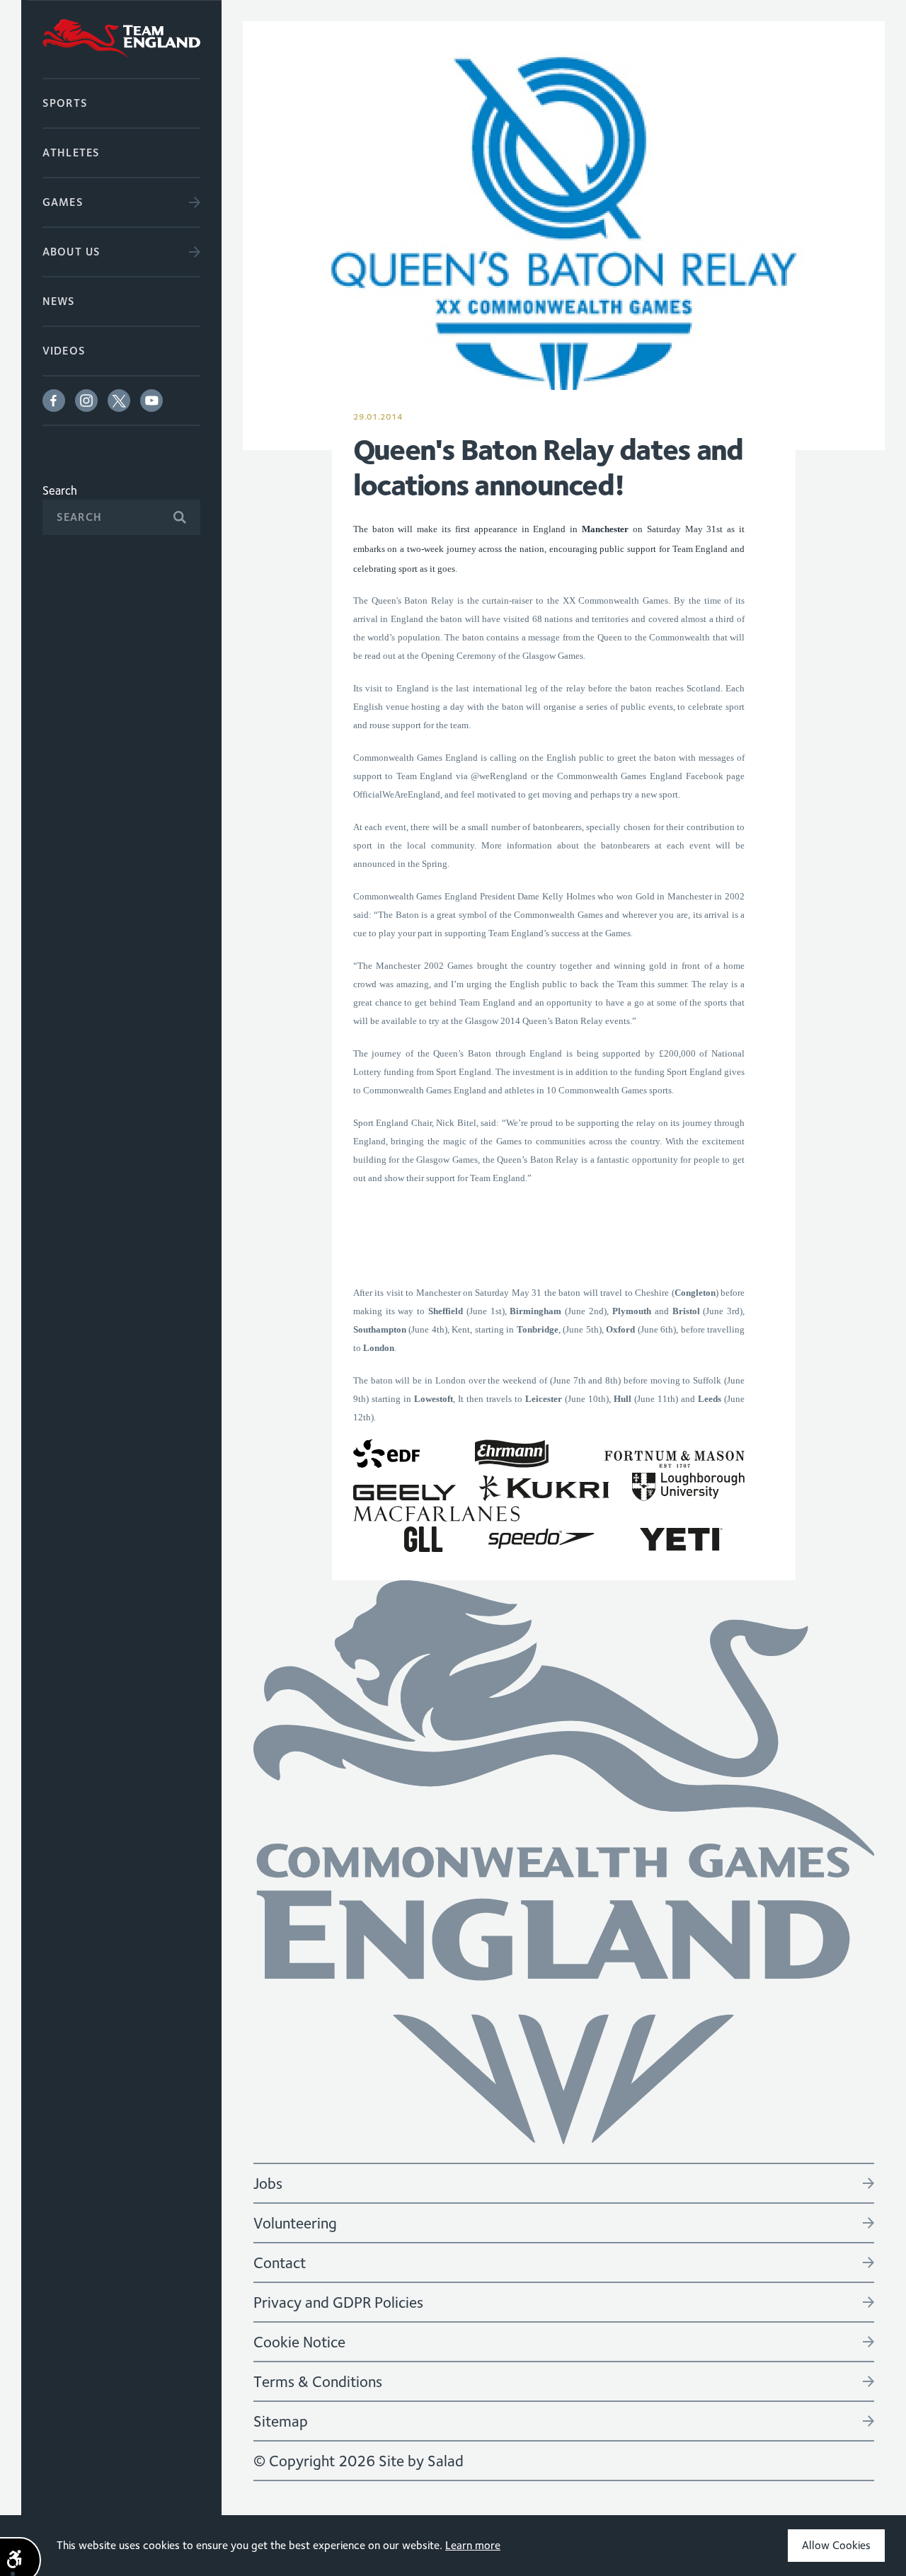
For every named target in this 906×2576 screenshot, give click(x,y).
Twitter (119, 401)
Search (60, 490)
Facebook (54, 401)
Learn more (473, 2545)
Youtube (151, 401)
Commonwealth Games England (121, 39)
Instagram (86, 401)
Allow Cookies (836, 2545)
